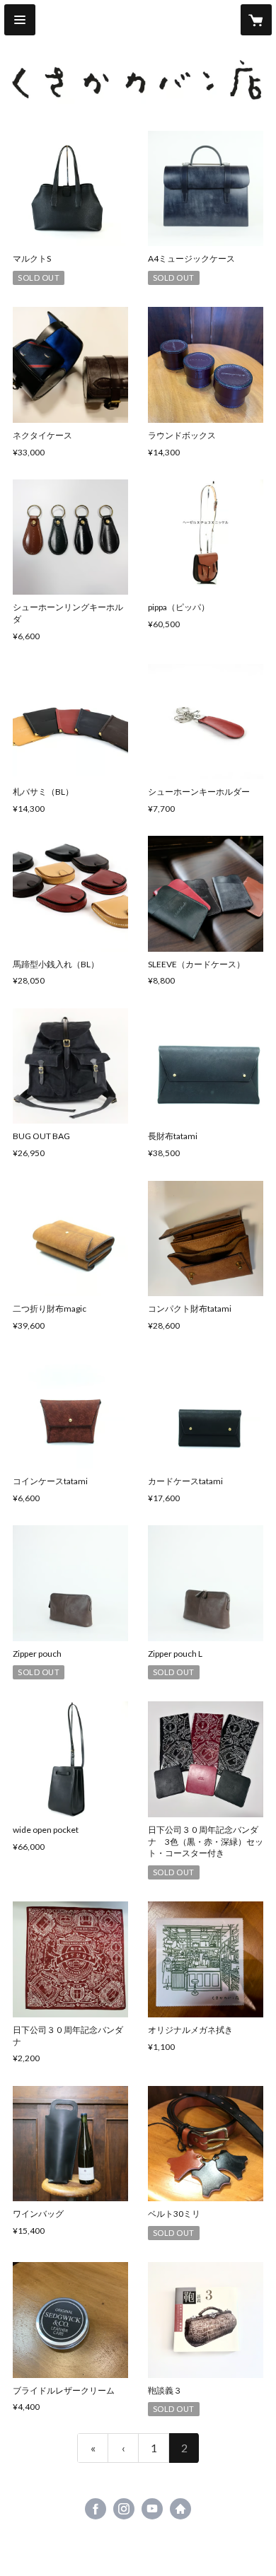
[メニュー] (20, 20)
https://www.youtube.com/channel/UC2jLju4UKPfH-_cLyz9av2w (152, 2509)
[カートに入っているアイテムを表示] (256, 20)
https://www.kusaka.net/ (180, 2509)
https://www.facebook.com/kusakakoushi (96, 2509)
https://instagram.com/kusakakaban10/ (124, 2509)
